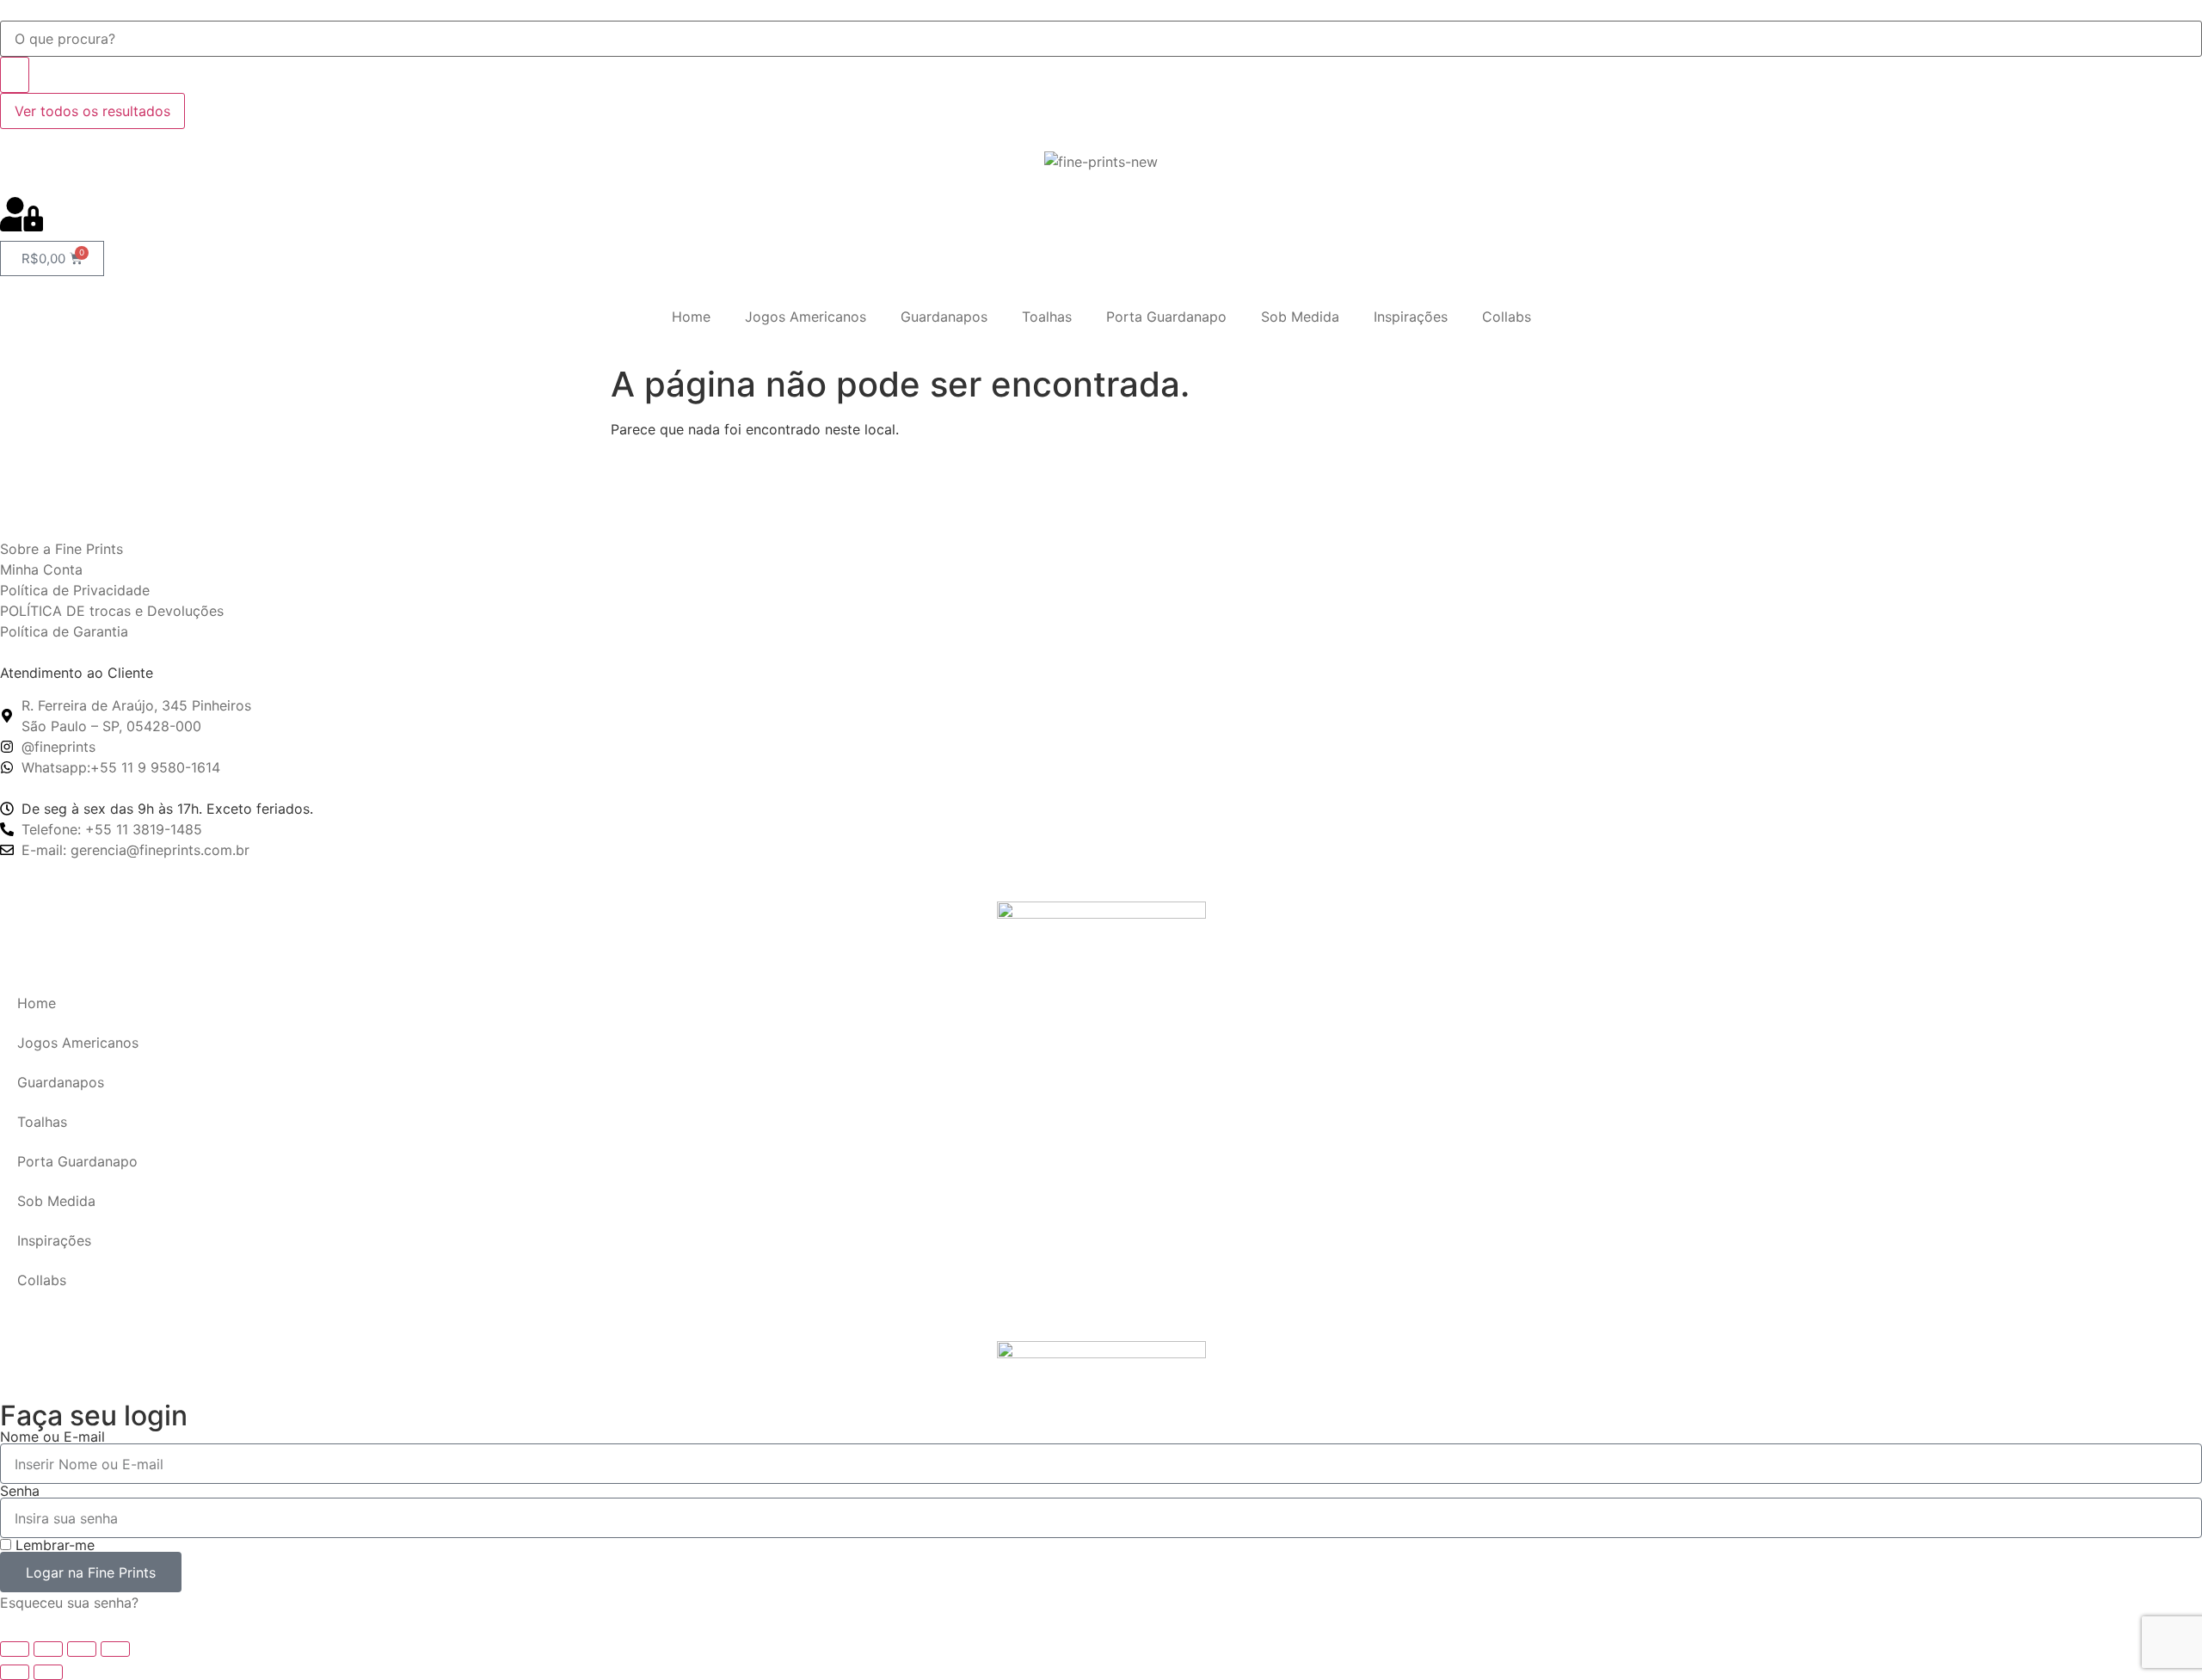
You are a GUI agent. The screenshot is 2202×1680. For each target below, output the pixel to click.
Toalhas (1047, 317)
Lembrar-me (53, 1545)
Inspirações (1411, 317)
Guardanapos (944, 317)
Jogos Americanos (806, 317)
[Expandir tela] (48, 1649)
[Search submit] (15, 75)
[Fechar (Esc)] (115, 1649)
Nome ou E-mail (52, 1437)
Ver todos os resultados (92, 111)
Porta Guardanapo (1166, 317)
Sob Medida (1300, 317)
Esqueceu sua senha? (69, 1603)
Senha (20, 1491)
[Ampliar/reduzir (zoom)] (15, 1649)
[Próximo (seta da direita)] (48, 1672)
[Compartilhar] (82, 1649)
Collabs (1507, 317)
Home (691, 317)
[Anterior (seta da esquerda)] (15, 1672)
